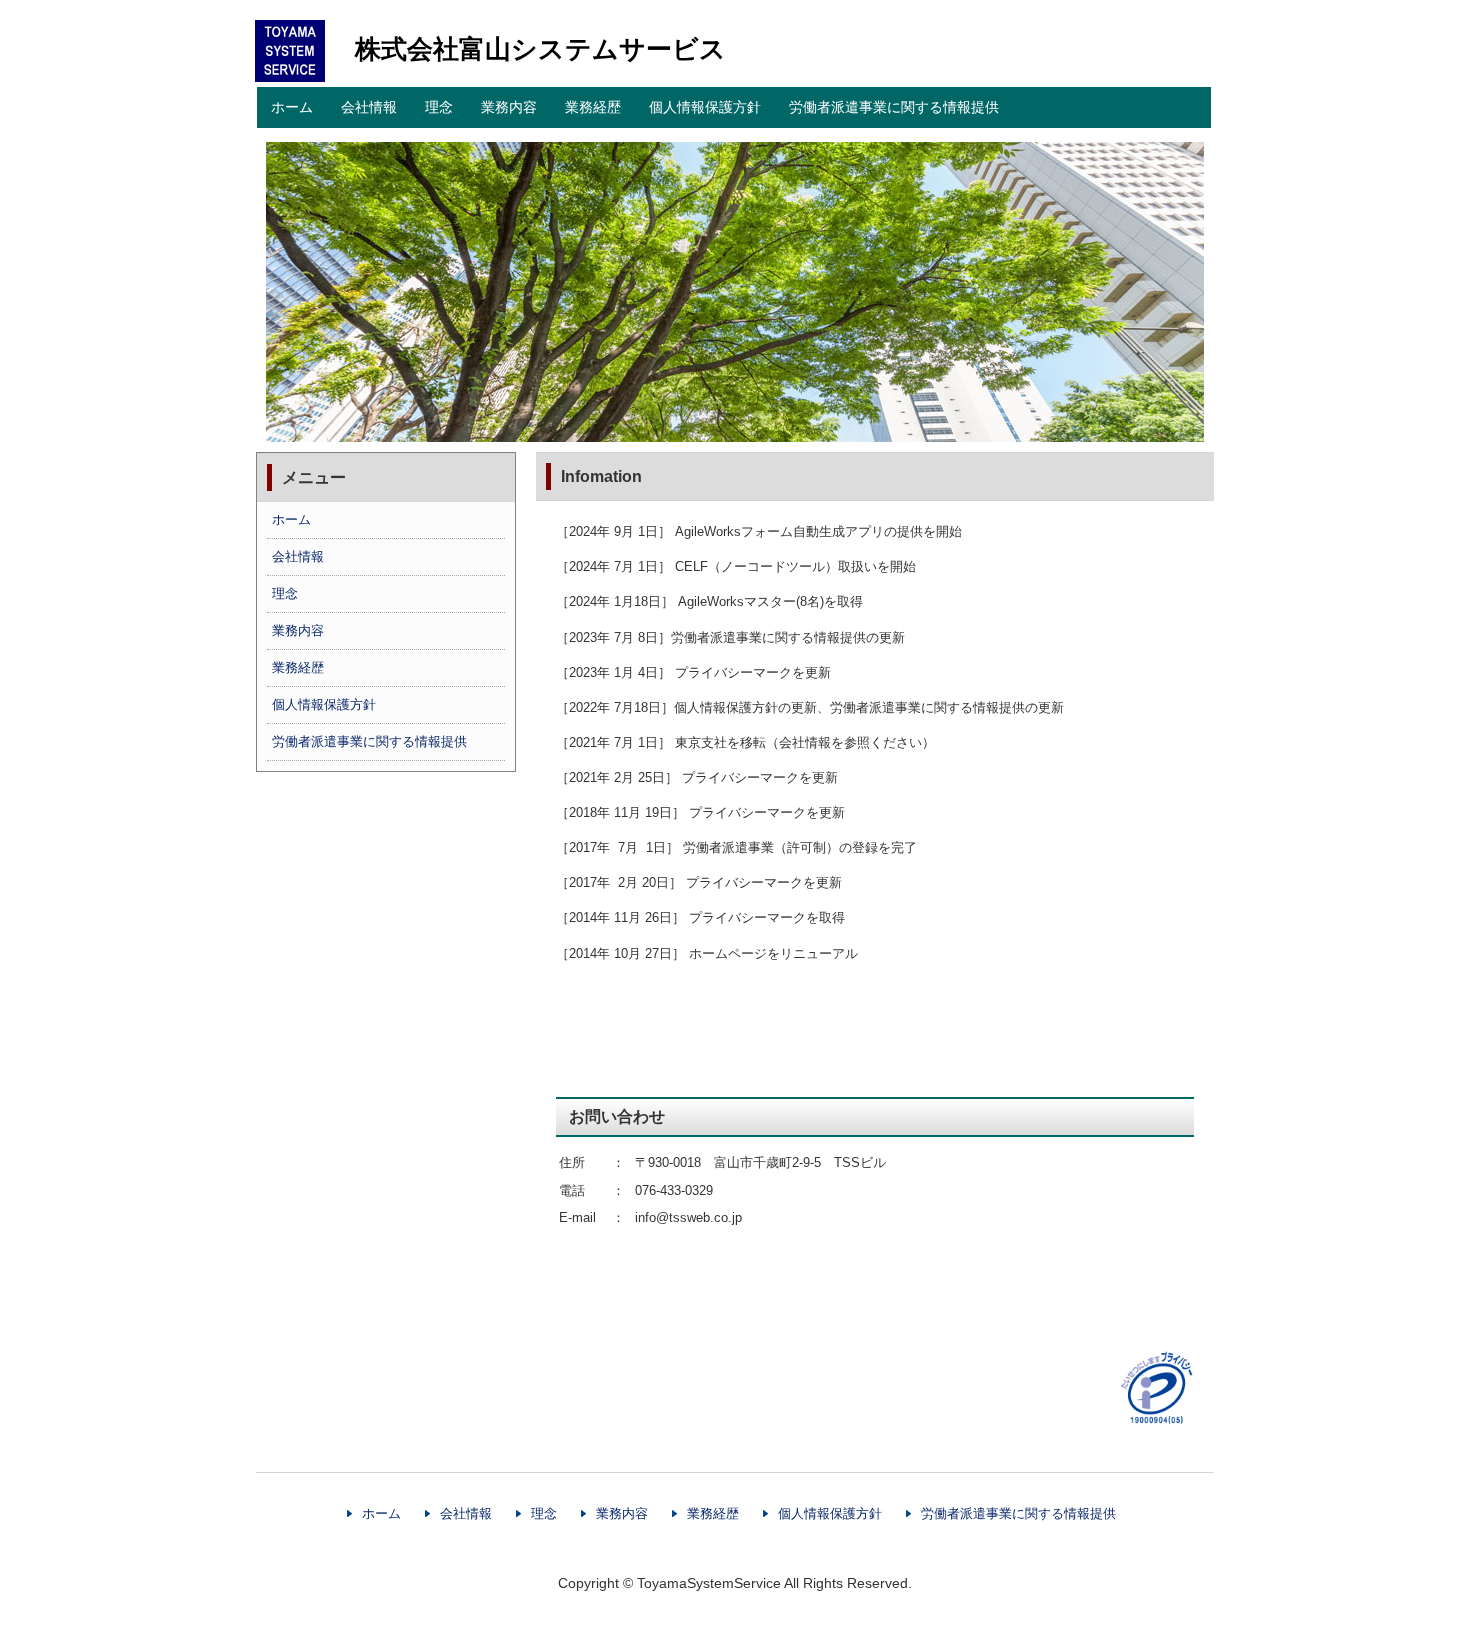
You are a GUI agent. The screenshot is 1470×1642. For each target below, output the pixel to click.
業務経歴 (593, 107)
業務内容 (509, 107)
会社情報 (369, 107)
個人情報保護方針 (705, 107)
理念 (439, 107)
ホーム (292, 107)
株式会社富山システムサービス (540, 49)
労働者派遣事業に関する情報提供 (894, 107)
